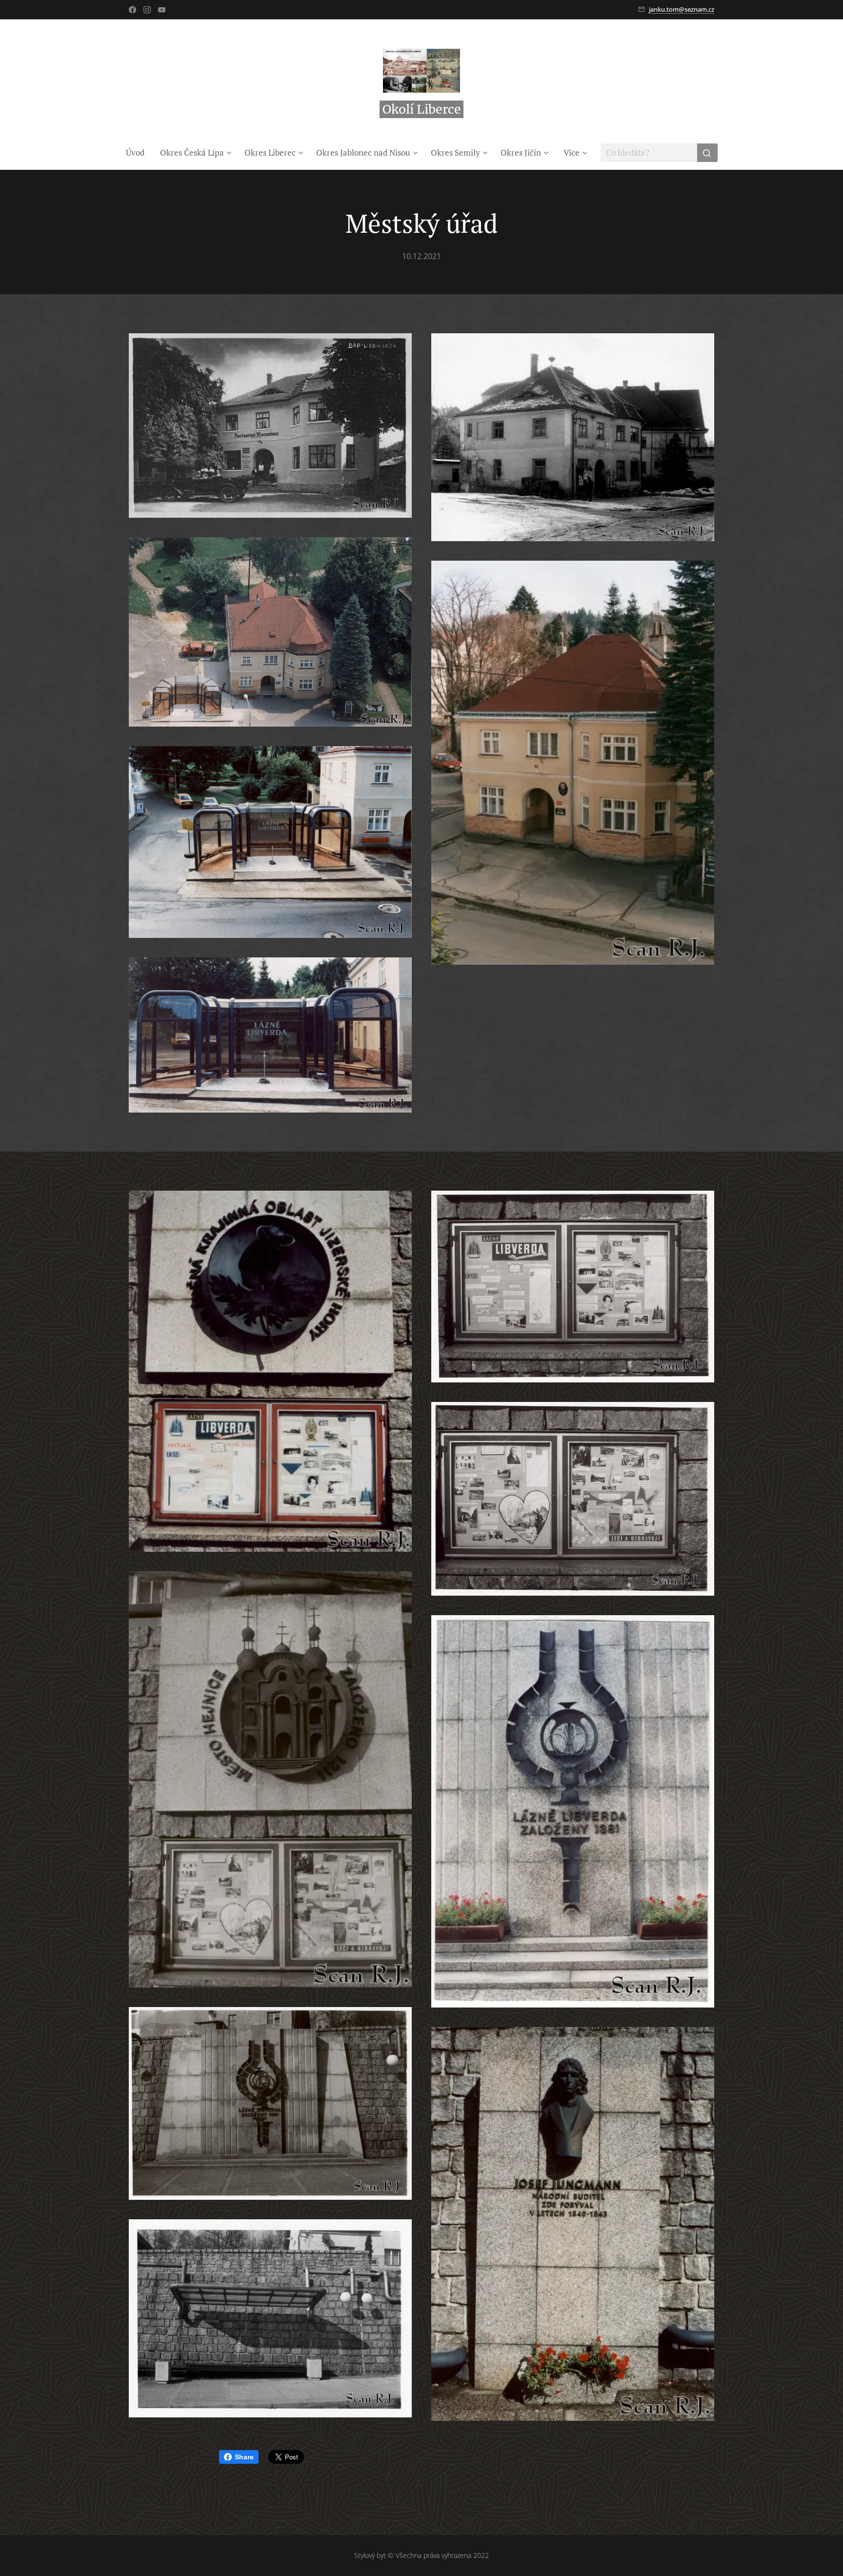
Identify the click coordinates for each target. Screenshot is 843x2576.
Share (244, 2457)
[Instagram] (147, 10)
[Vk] (162, 10)
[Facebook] (132, 10)
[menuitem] (139, 153)
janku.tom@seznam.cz (682, 9)
